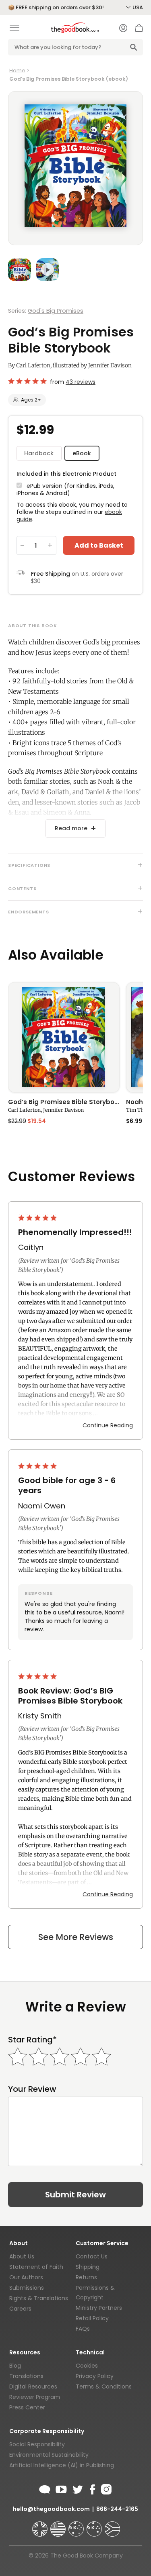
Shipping (88, 2267)
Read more (71, 828)
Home (17, 70)
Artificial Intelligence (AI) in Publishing (62, 2465)
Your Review (32, 2089)
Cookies (87, 2366)
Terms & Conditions (104, 2386)
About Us (22, 2256)
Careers (20, 2309)
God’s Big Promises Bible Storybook (64, 1103)
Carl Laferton (33, 365)
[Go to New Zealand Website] (95, 2525)
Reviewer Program (35, 2397)
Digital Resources (33, 2386)
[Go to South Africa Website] (112, 2525)
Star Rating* (32, 2040)
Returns (86, 2277)
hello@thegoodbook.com (51, 2509)
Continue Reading (108, 1425)
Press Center (27, 2407)
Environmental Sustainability (49, 2455)
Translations (26, 2376)
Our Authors (26, 2277)
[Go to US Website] (59, 2525)
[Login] (123, 29)
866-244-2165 (117, 2509)
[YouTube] (61, 2488)
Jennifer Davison (110, 365)
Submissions (27, 2288)
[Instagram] (105, 2488)
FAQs (83, 2329)
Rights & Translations (39, 2298)
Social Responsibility (37, 2444)
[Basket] (139, 30)
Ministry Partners (99, 2308)
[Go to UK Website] (41, 2525)
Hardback (39, 453)
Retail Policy (92, 2318)
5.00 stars (38, 1218)
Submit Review (75, 2195)
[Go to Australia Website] (77, 2525)
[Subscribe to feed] (45, 2488)
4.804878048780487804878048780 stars (27, 381)
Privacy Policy (95, 2376)
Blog (15, 2366)
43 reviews (81, 382)
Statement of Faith (36, 2267)
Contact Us (92, 2256)
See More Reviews (76, 1937)
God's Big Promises (56, 311)
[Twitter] (77, 2488)
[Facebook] (92, 2488)
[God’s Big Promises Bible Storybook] (64, 1037)
